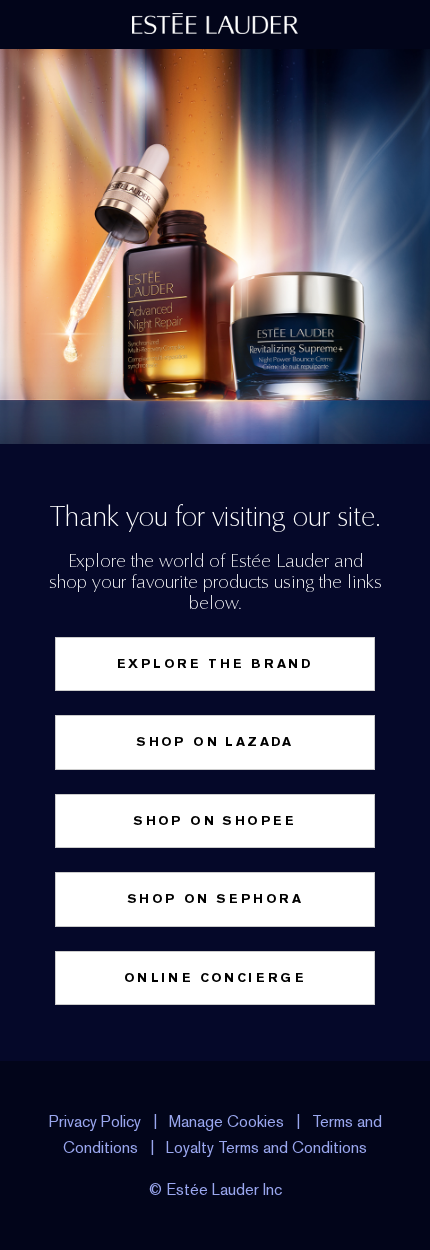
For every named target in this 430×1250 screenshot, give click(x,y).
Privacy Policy (95, 1121)
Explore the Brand (215, 663)
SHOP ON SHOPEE (215, 820)
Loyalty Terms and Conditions (266, 1147)
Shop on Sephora (215, 898)
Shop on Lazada (215, 741)
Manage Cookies (226, 1121)
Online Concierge (215, 977)
